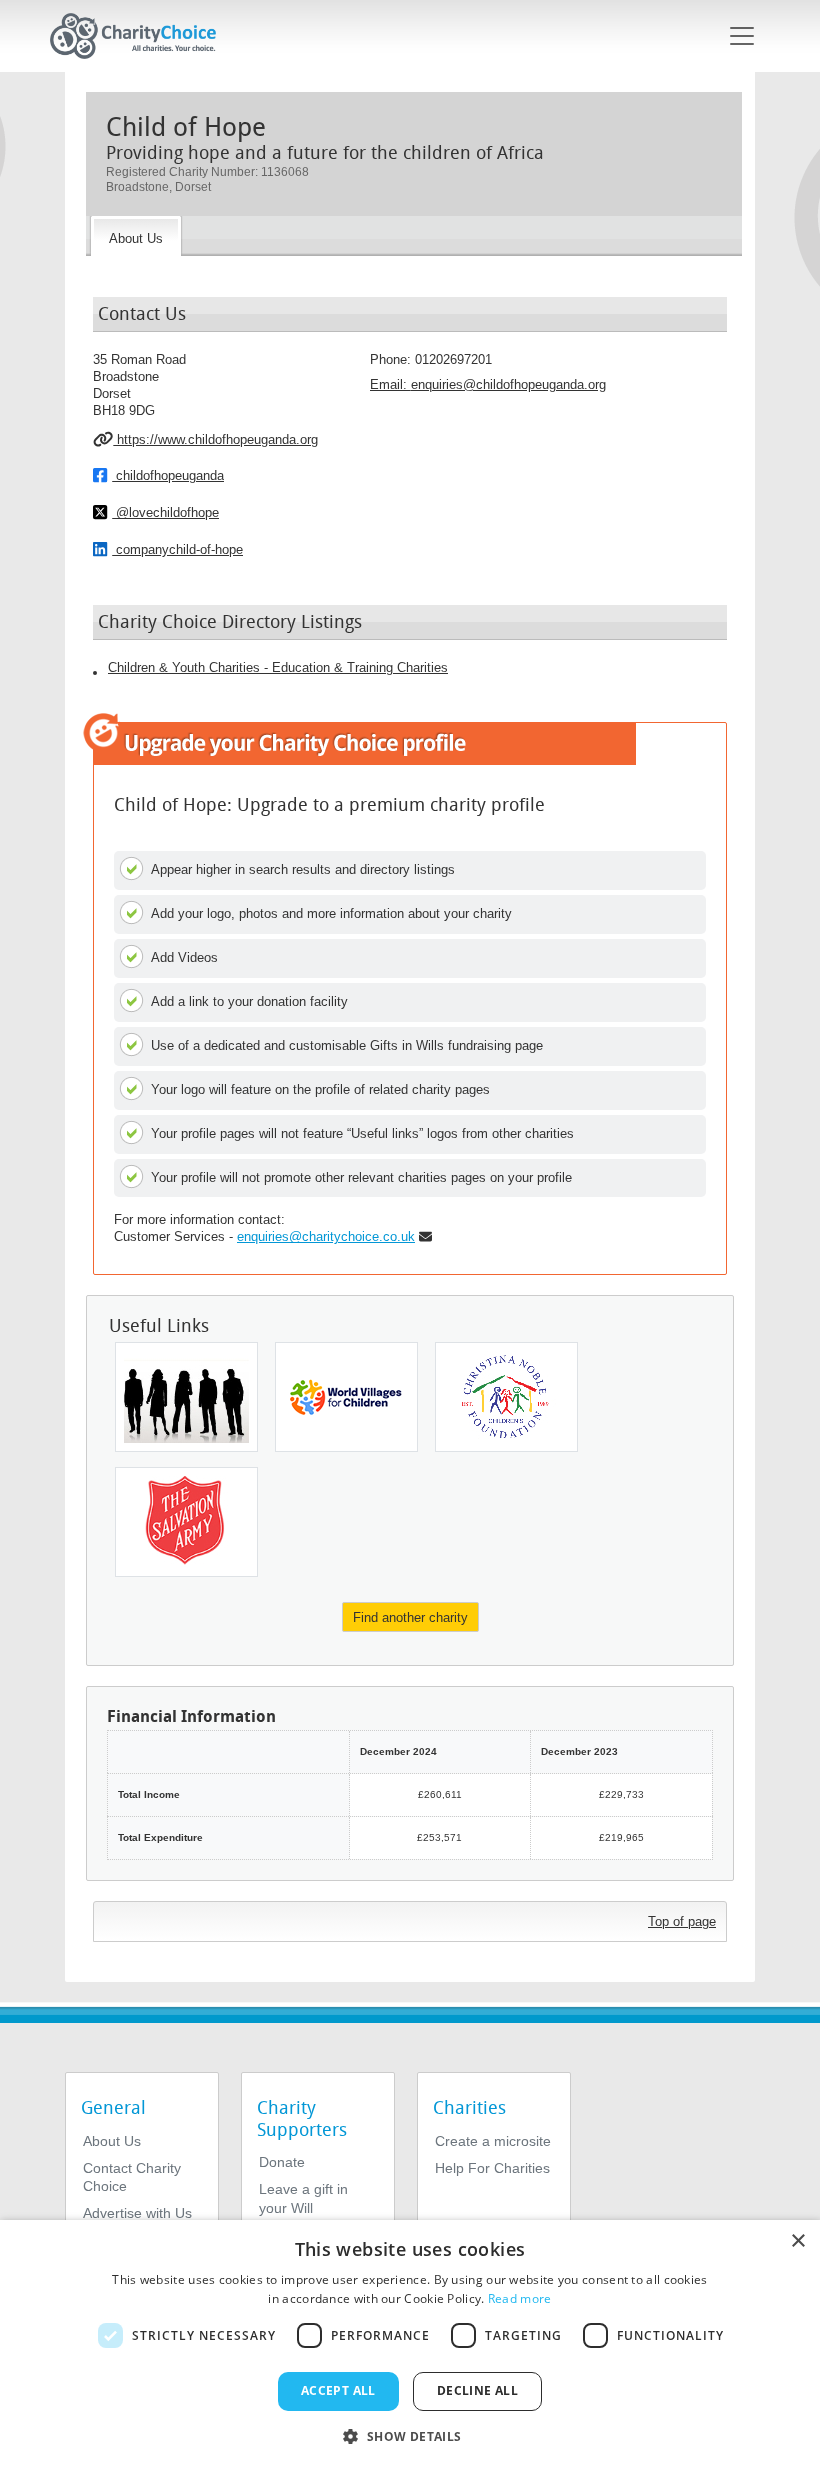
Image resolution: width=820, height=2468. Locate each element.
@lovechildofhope (165, 512)
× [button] (797, 2241)
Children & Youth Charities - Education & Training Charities (278, 667)
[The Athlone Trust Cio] (186, 1397)
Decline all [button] (477, 2390)
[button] (409, 2435)
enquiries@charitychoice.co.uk (326, 1236)
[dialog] (410, 2344)
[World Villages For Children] (346, 1397)
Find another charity (410, 1617)
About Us (112, 2141)
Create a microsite (493, 2141)
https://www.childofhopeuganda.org (215, 439)
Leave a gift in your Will (303, 2198)
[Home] (141, 36)
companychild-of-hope (177, 549)
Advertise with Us (137, 2213)
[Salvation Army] (186, 1522)
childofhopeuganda (168, 475)
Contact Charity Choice (132, 2177)
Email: (488, 384)
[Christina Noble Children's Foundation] (506, 1397)
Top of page (682, 1921)
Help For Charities (492, 2168)
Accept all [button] (338, 2390)
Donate (282, 2162)
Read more (520, 2298)
